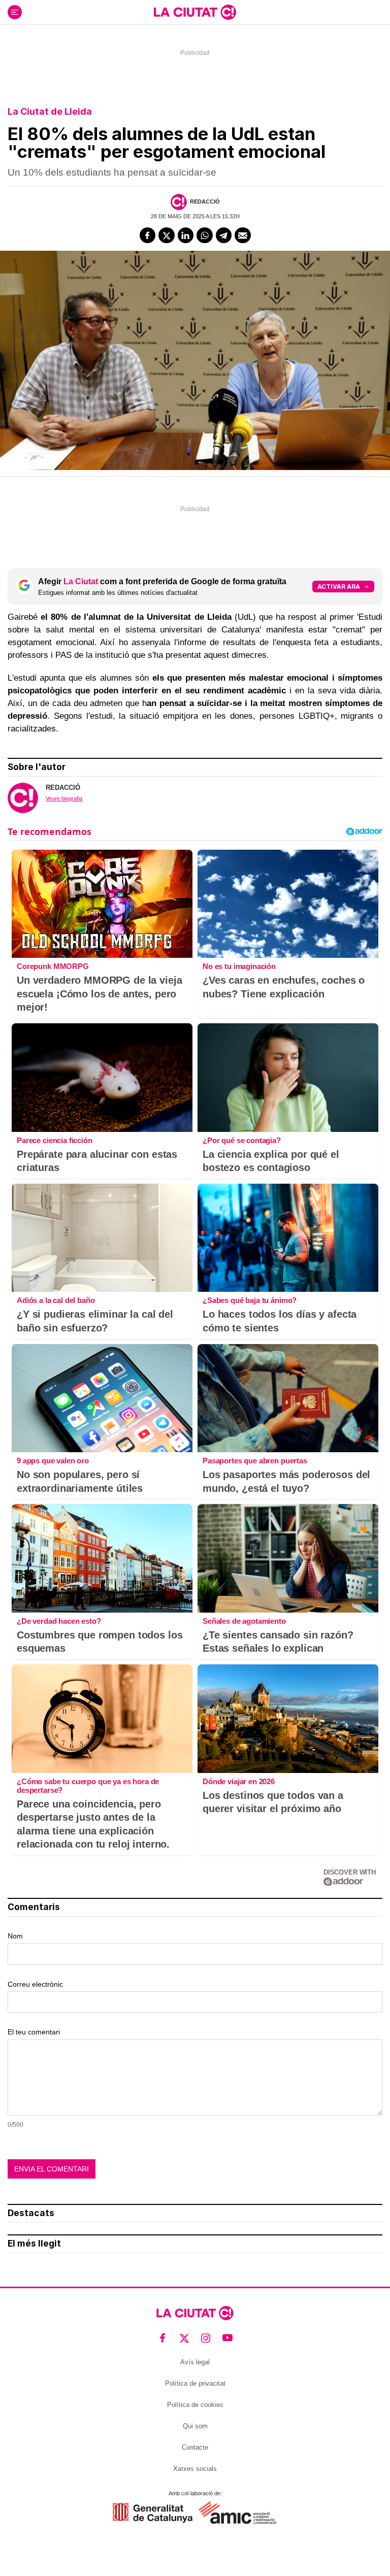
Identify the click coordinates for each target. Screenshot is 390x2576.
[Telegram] (224, 236)
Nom (15, 1936)
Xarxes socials (195, 2469)
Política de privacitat (195, 2383)
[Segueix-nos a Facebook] (163, 2338)
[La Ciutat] (195, 12)
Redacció (205, 202)
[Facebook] (148, 236)
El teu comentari (34, 2032)
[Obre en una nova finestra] (153, 2513)
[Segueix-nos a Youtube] (228, 2338)
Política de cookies (195, 2405)
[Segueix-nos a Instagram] (206, 2338)
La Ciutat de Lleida (50, 111)
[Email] (243, 236)
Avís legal (195, 2362)
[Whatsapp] (205, 236)
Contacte (195, 2447)
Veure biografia (64, 798)
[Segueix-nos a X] (185, 2338)
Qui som (195, 2426)
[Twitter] (167, 236)
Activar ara (339, 587)
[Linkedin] (186, 236)
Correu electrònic (35, 1984)
